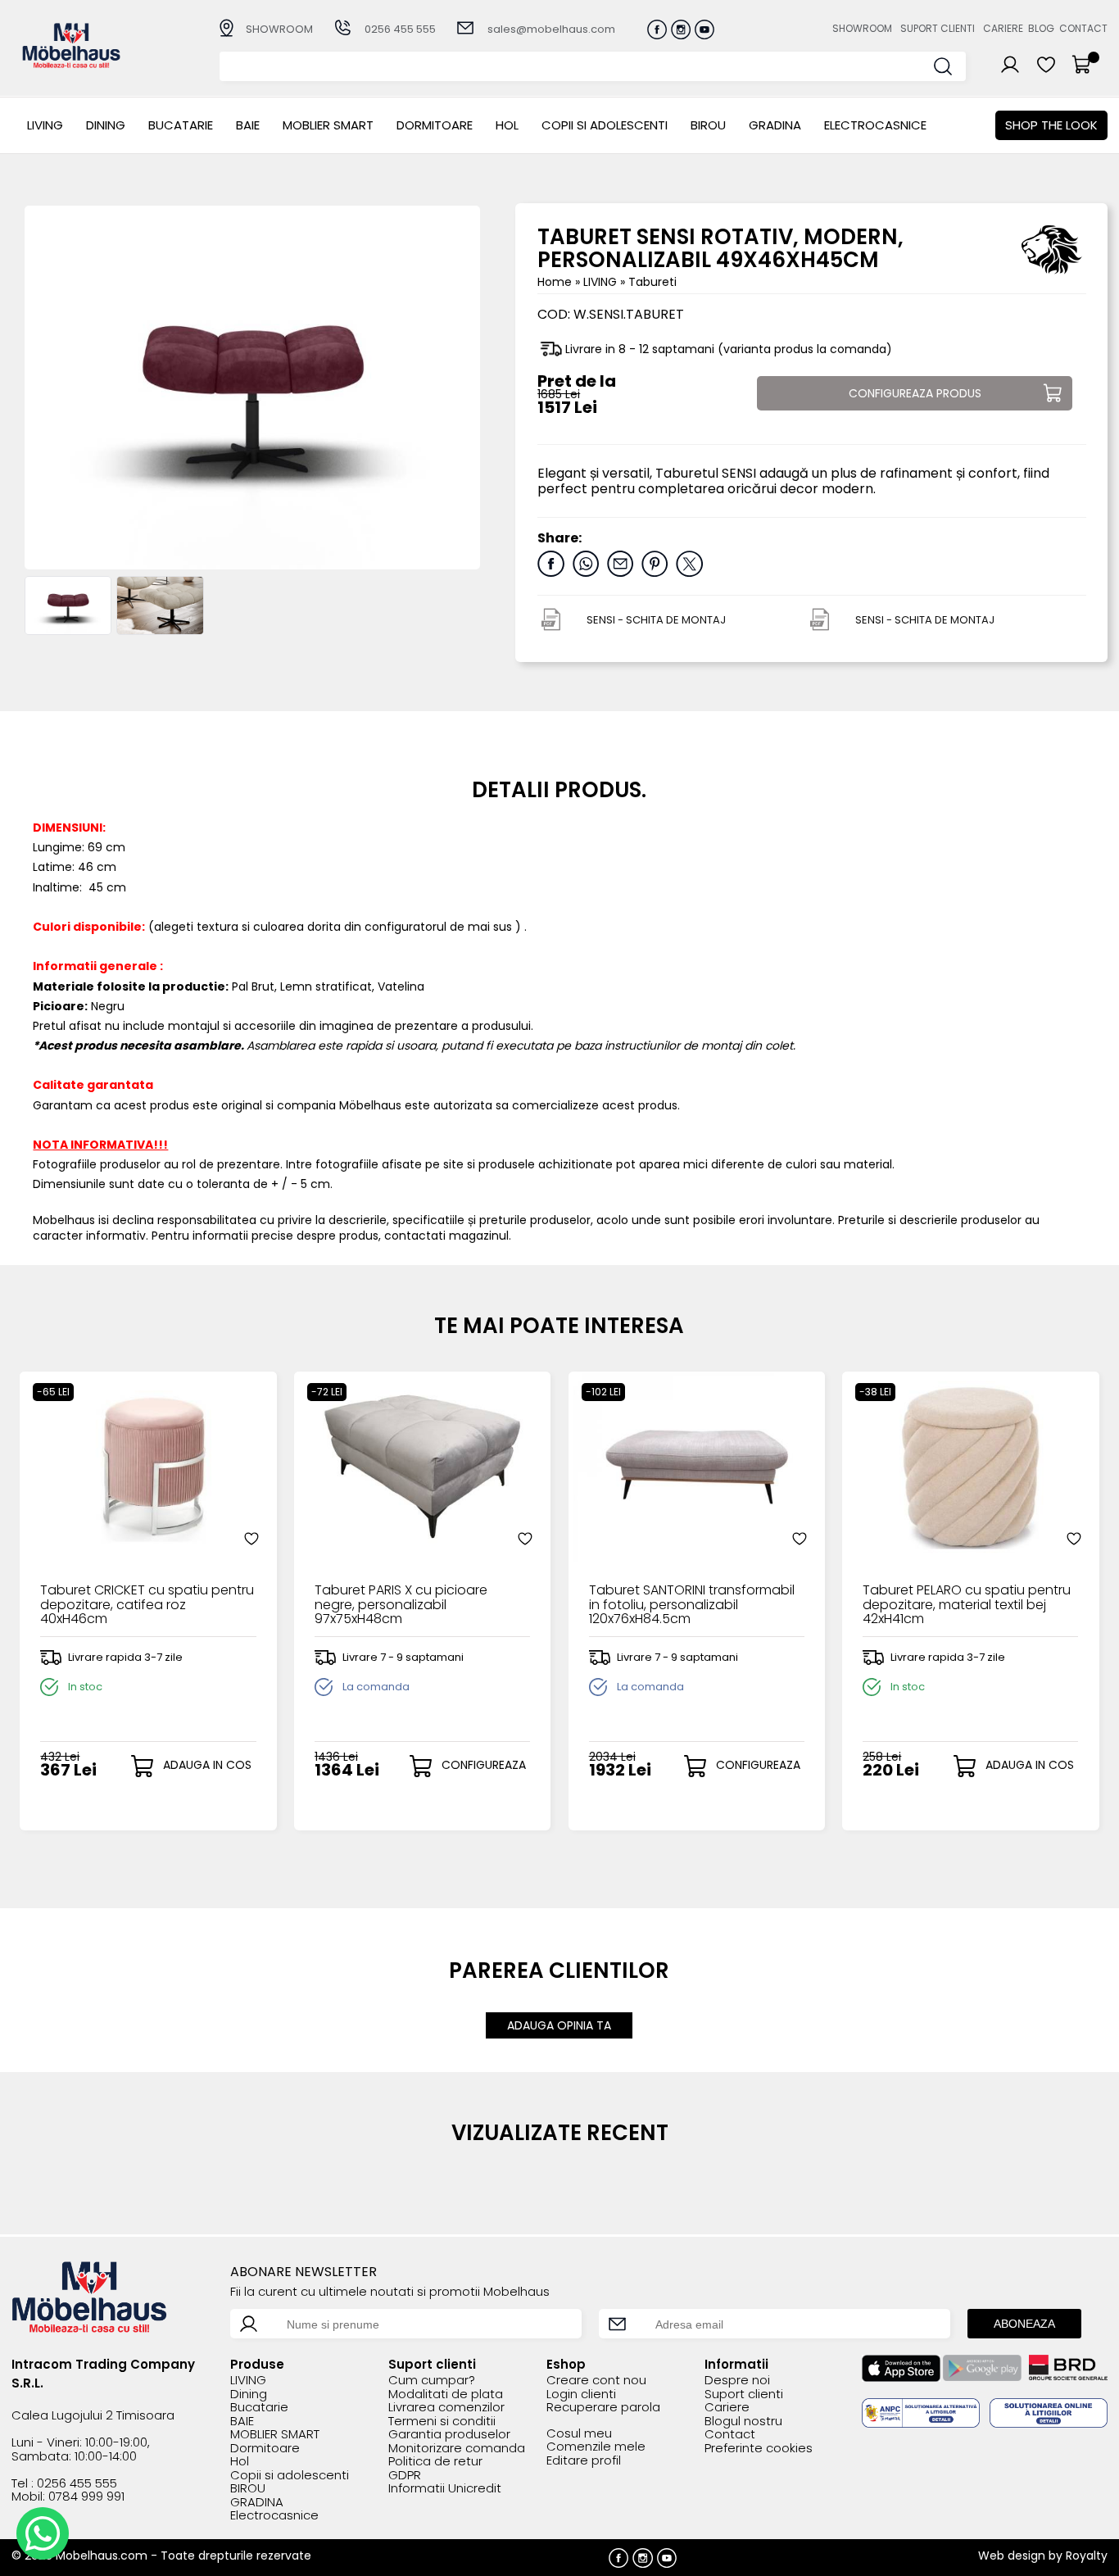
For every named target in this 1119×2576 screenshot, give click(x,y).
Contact (1083, 28)
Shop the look (1051, 125)
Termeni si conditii (442, 2422)
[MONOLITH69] (68, 605)
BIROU (708, 125)
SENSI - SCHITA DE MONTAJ (656, 620)
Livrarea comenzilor (446, 2408)
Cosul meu (579, 2434)
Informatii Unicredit (445, 2489)
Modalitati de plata (446, 2395)
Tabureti (652, 282)
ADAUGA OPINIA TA (559, 2025)
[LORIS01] (160, 605)
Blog (1041, 28)
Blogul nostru (743, 2422)
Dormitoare (435, 125)
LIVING (45, 125)
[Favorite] (251, 1539)
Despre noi (737, 2381)
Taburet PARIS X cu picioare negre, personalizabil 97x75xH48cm (401, 1605)
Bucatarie (181, 125)
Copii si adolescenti (605, 125)
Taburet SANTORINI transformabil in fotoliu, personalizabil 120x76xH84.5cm (692, 1605)
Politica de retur (435, 2462)
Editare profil (584, 2461)
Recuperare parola (603, 2408)
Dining (106, 125)
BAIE (248, 125)
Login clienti (581, 2395)
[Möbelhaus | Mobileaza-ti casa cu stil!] (71, 63)
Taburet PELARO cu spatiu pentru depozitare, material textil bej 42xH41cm (967, 1605)
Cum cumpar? (432, 2381)
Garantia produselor (449, 2435)
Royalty (1087, 2556)
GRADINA (775, 125)
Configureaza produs (915, 393)
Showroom (862, 28)
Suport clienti (938, 28)
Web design (1012, 2556)
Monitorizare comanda (457, 2449)
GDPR (405, 2476)
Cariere (1003, 28)
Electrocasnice (875, 125)
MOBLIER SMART (328, 125)
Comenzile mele (596, 2447)
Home (555, 282)
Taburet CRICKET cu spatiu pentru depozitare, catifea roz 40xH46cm (147, 1605)
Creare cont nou (596, 2381)
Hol (507, 125)
